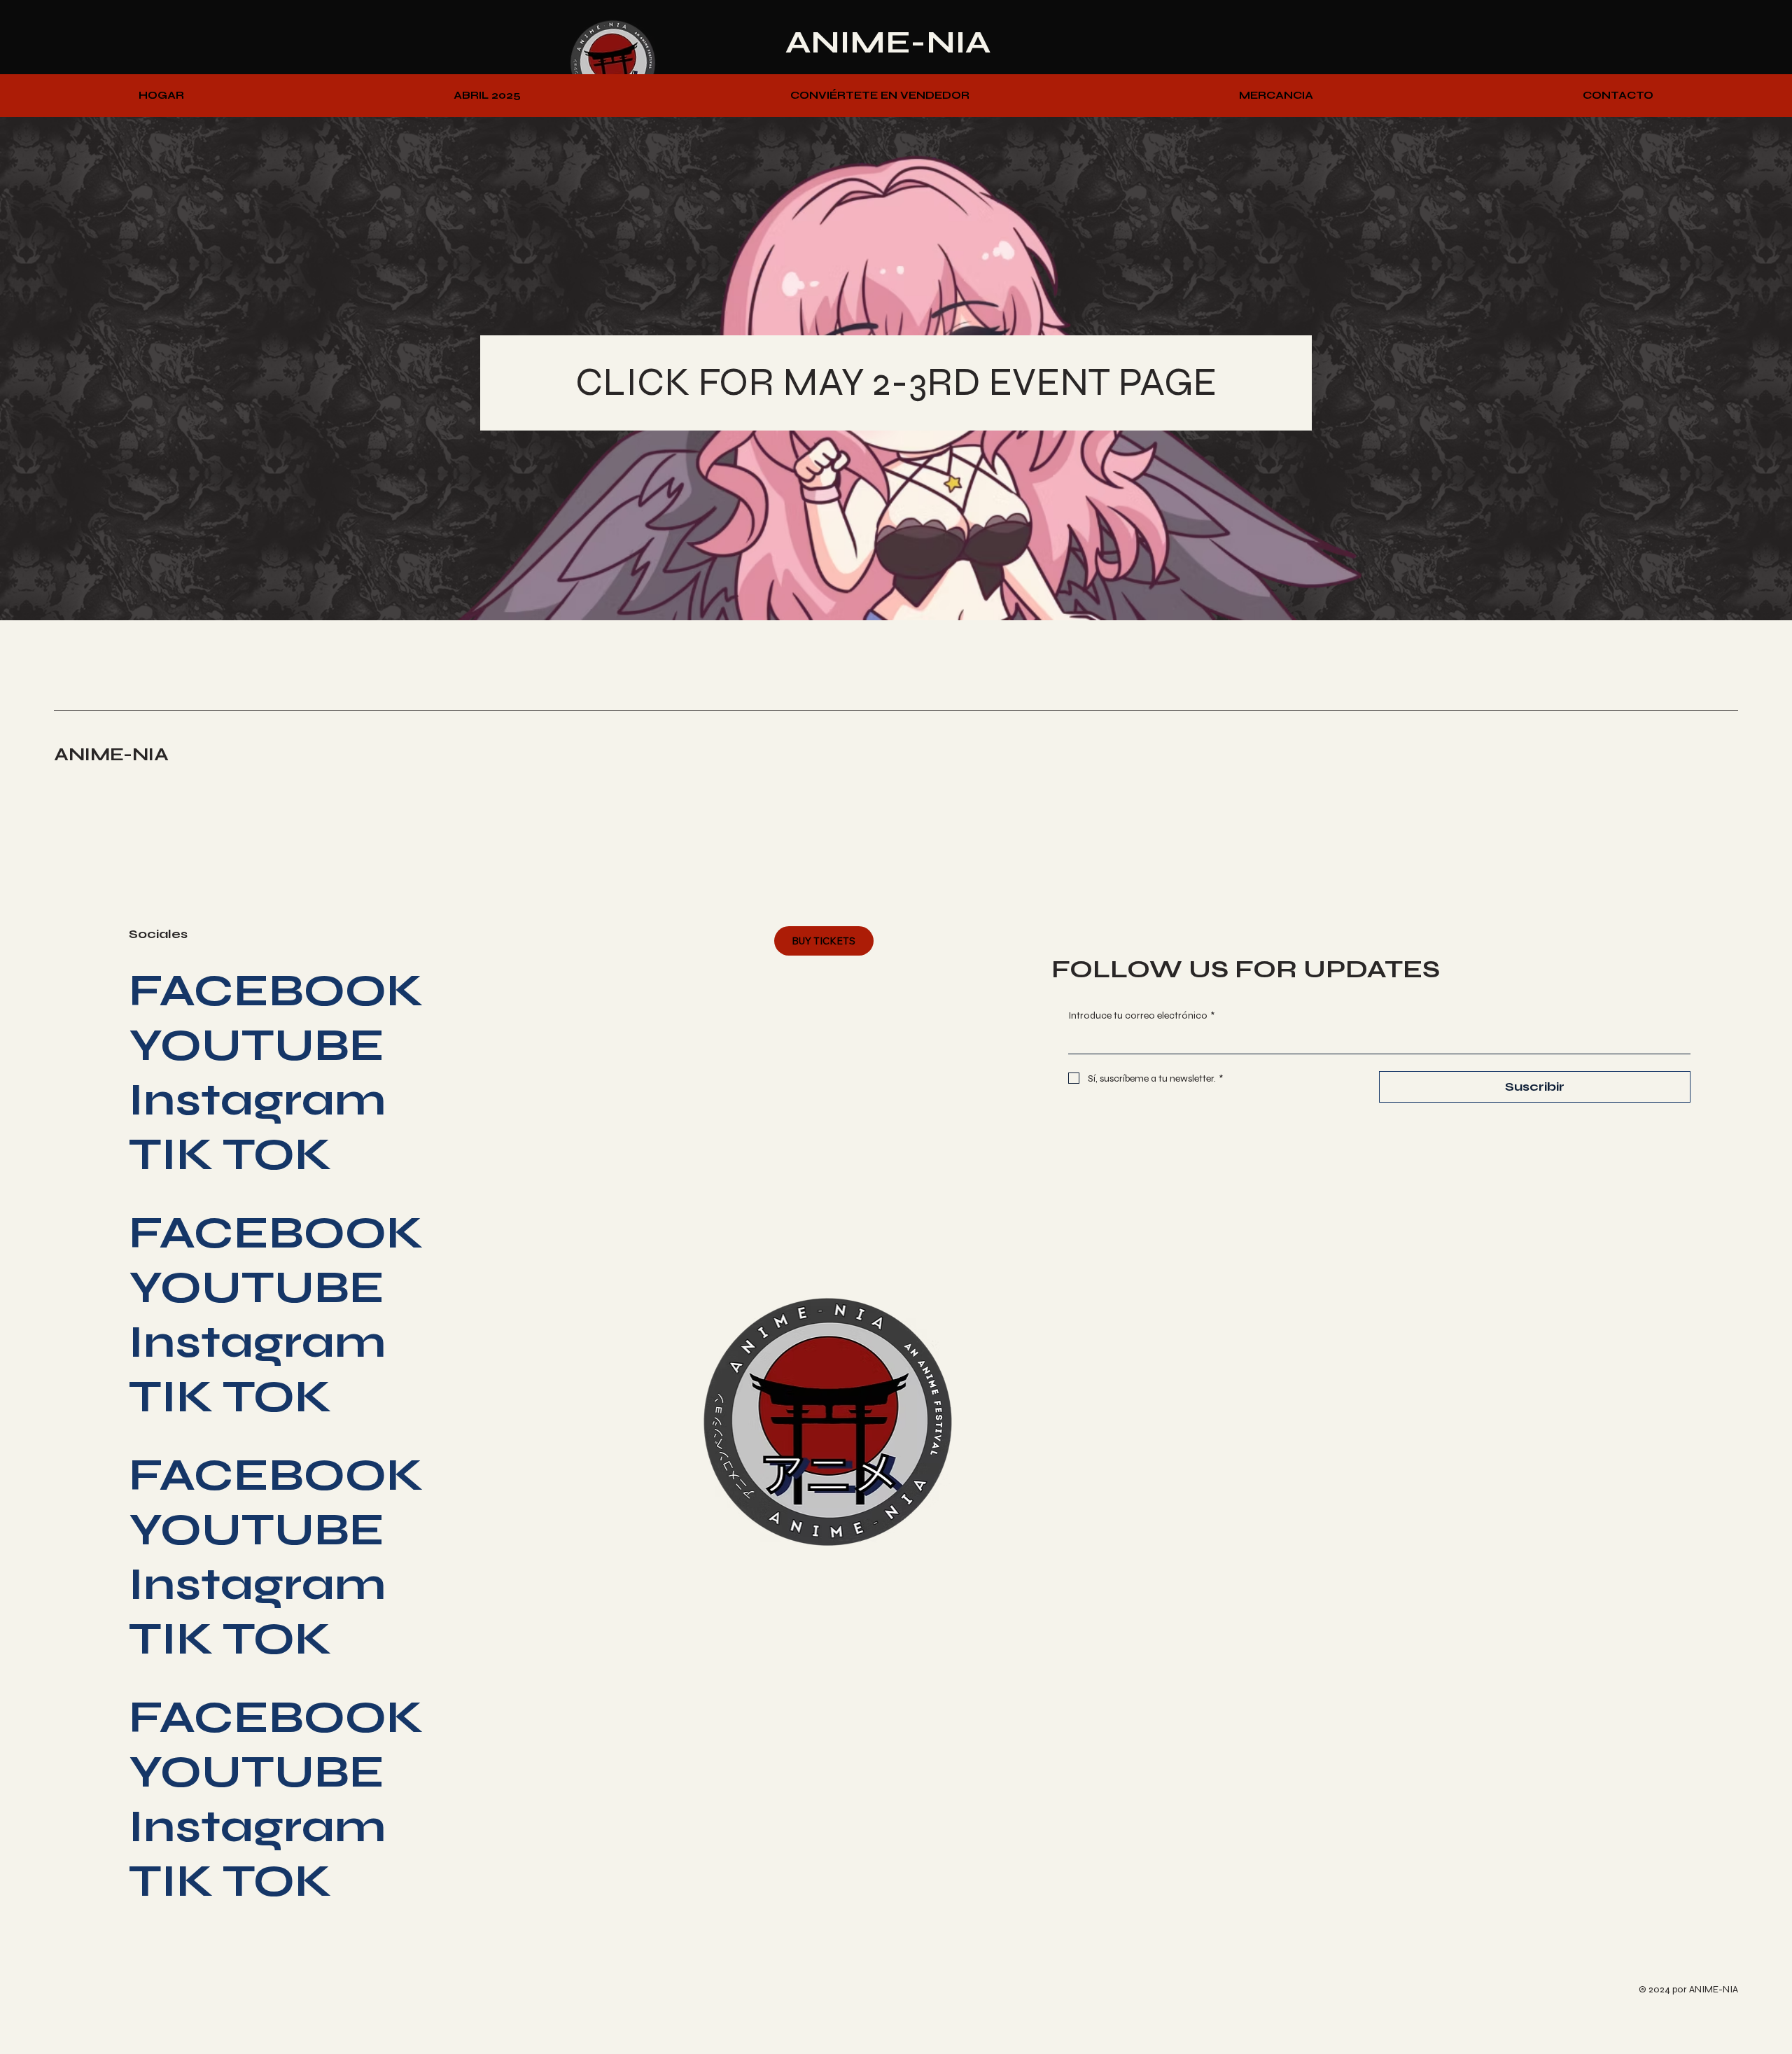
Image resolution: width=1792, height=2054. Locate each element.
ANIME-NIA (888, 42)
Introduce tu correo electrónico (1141, 1015)
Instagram (257, 1100)
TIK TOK (230, 1154)
